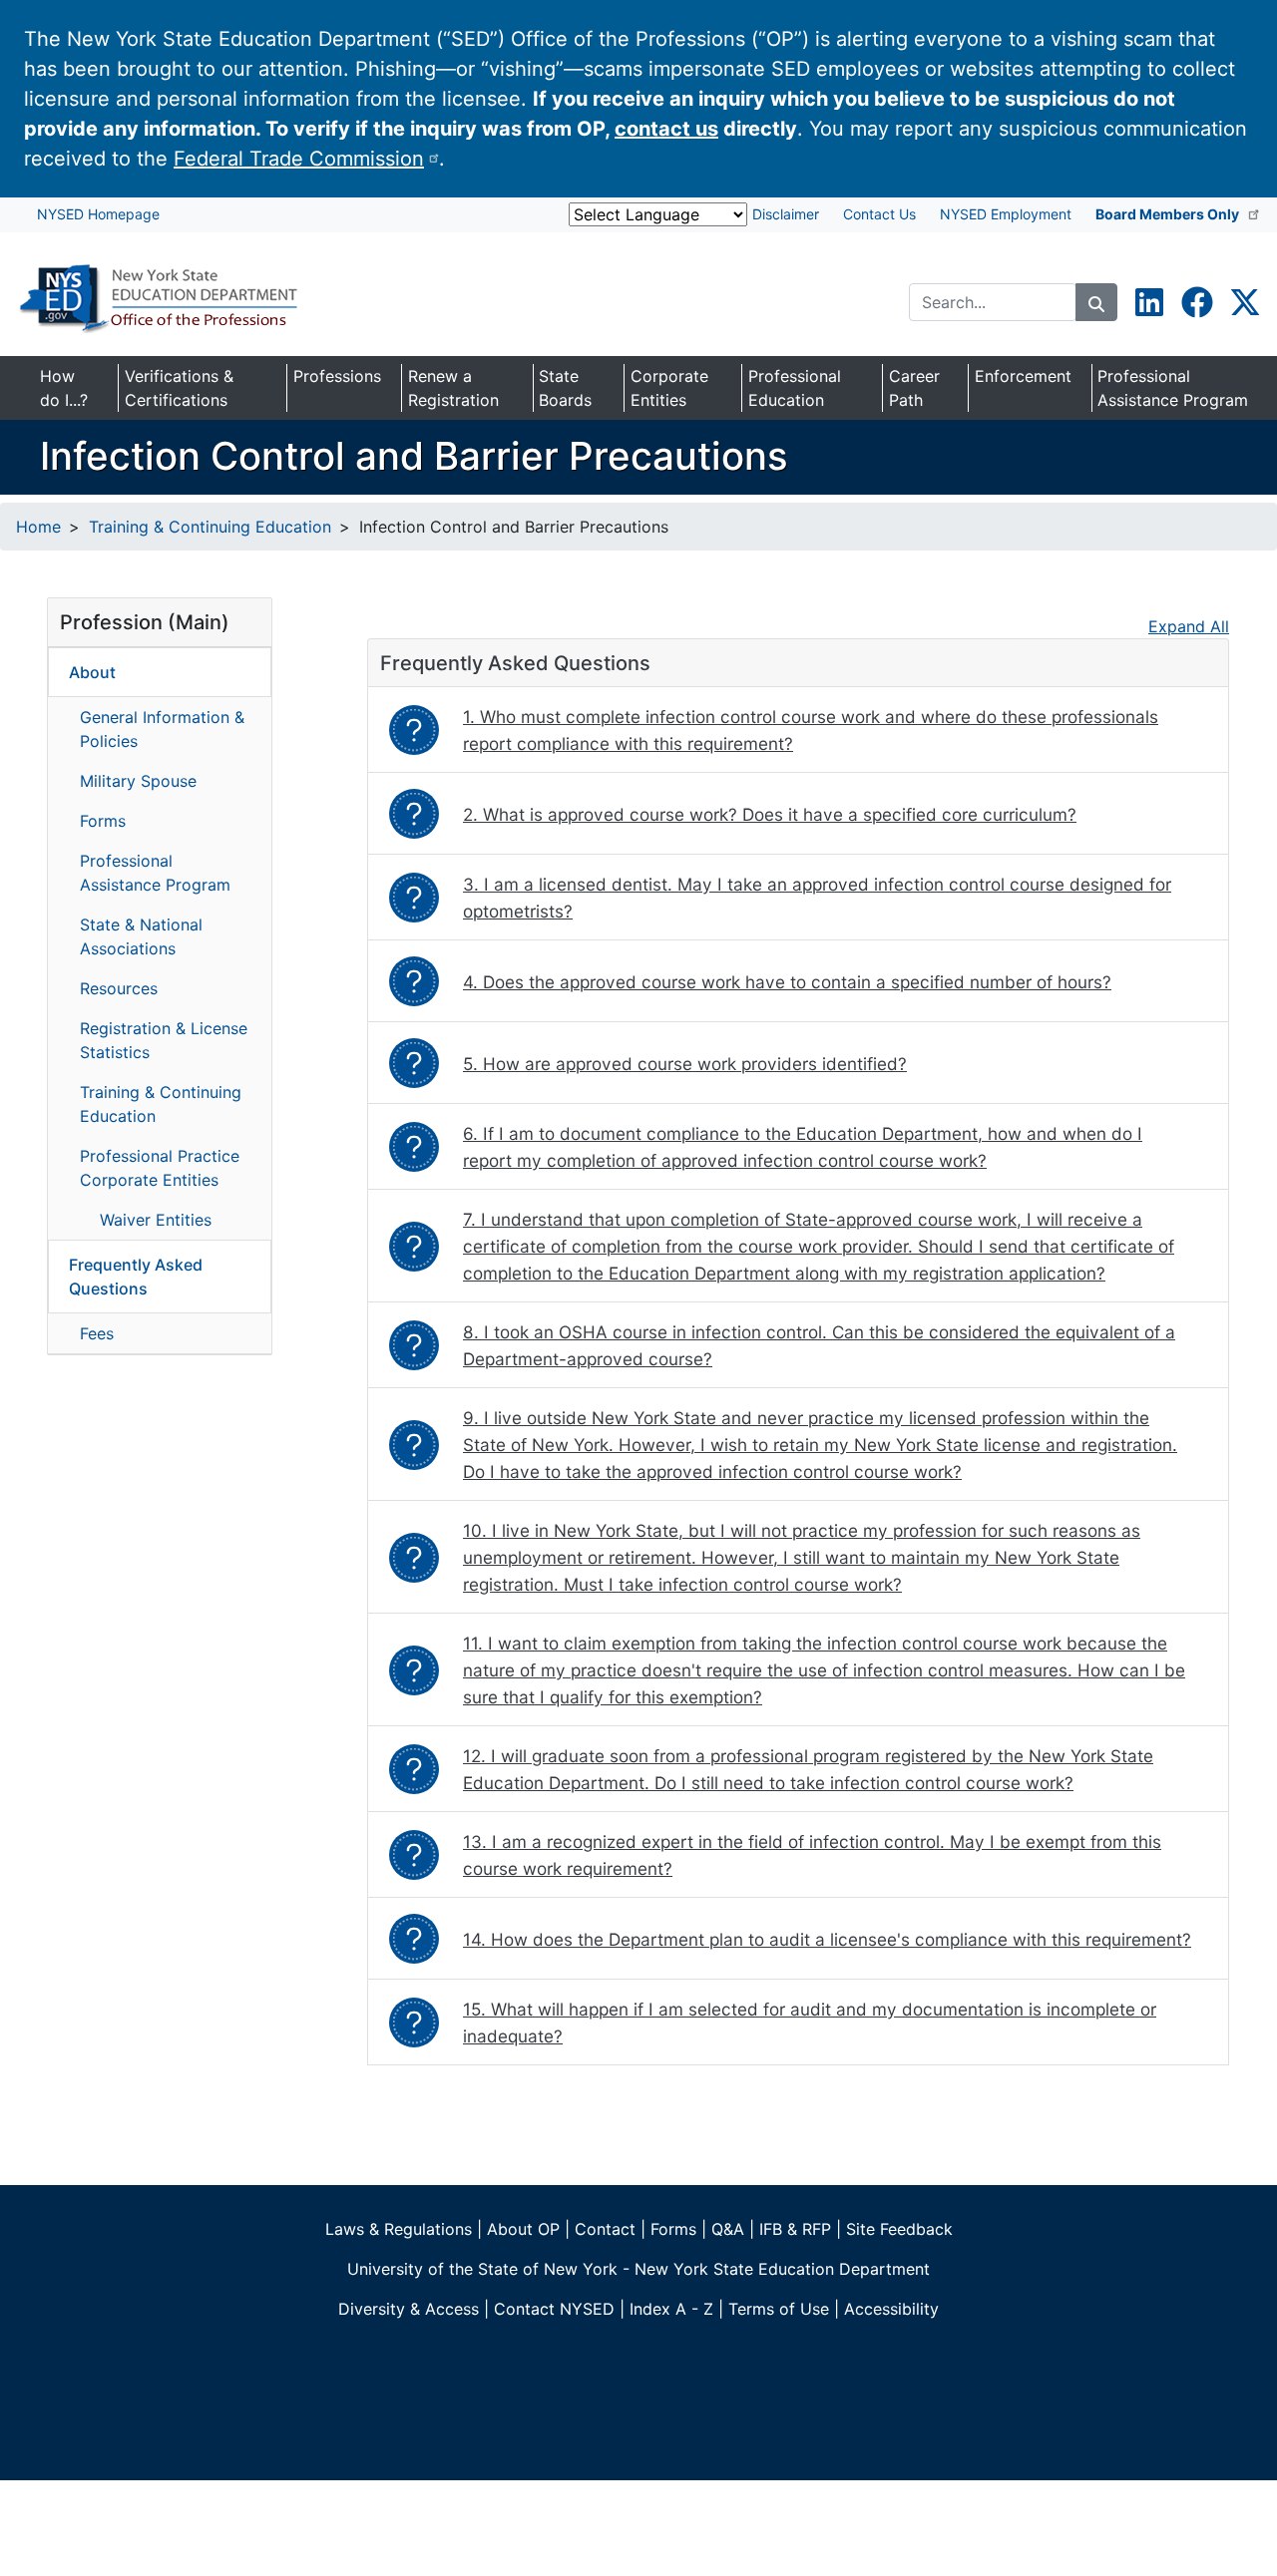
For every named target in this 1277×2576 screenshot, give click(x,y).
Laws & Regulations (399, 2229)
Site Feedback (899, 2229)
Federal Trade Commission (299, 159)
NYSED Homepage (98, 214)
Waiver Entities (156, 1220)
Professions (337, 376)
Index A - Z (671, 2309)
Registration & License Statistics (164, 1040)
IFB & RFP (795, 2229)
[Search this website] (1096, 302)
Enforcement (1023, 376)
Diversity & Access (409, 2309)
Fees (97, 1333)
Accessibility (891, 2309)
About (92, 672)
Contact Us (879, 214)
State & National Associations (141, 936)
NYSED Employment (1006, 214)
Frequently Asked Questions (136, 1277)
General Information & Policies (162, 729)
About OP (523, 2229)
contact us (666, 129)
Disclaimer (786, 214)
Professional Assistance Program (155, 873)
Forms (103, 821)
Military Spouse (138, 781)
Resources (119, 988)
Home (38, 527)
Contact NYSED (554, 2309)
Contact (605, 2229)
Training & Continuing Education (210, 527)
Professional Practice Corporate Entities (160, 1168)
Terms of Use (779, 2309)
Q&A (728, 2229)
